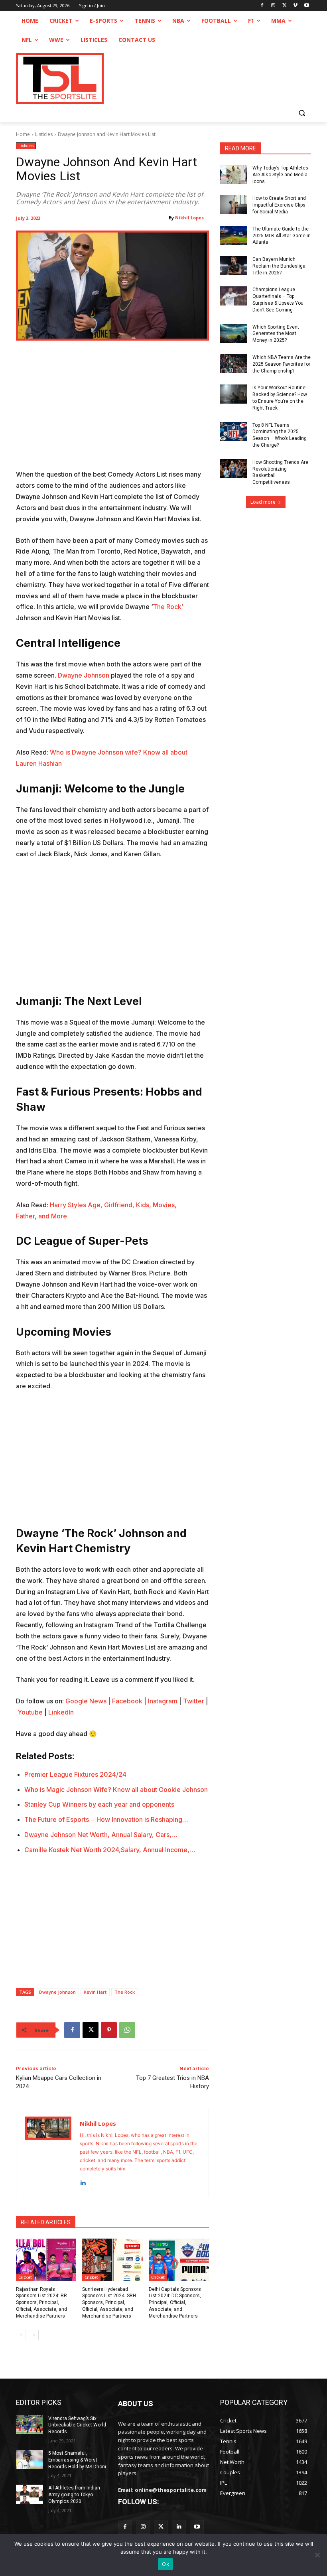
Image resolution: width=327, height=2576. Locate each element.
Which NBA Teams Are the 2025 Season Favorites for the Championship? (282, 364)
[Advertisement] (112, 410)
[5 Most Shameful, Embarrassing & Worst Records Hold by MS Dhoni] (30, 2460)
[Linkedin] (83, 2181)
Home (23, 134)
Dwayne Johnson (83, 675)
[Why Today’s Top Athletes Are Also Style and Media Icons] (234, 174)
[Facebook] (262, 6)
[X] (285, 6)
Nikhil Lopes (189, 218)
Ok (165, 2564)
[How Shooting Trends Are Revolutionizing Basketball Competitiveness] (234, 469)
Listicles (44, 134)
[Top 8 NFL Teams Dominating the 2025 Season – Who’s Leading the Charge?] (234, 432)
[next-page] (34, 2335)
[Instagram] (273, 6)
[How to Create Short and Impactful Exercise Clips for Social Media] (234, 205)
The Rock (125, 1992)
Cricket (25, 2277)
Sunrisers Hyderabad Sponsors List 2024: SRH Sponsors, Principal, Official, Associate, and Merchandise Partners (109, 2303)
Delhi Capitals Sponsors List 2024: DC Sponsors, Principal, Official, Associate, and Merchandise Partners (175, 2303)
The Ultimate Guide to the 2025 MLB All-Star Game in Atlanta (282, 236)
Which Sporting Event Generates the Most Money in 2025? (276, 334)
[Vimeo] (295, 6)
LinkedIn (61, 1712)
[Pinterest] (109, 2030)
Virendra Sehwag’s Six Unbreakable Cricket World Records (77, 2425)
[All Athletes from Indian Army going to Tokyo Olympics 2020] (30, 2494)
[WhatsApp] (127, 2030)
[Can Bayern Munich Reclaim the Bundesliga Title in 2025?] (234, 266)
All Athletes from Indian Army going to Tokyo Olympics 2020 (74, 2495)
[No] (317, 2555)
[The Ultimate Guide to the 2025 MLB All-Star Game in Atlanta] (234, 235)
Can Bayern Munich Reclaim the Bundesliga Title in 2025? (279, 266)
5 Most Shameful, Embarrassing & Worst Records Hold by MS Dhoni (77, 2460)
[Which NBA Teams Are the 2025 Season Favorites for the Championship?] (234, 364)
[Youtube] (306, 6)
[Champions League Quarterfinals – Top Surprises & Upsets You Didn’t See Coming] (234, 296)
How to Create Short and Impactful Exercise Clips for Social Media (279, 205)
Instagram (163, 1701)
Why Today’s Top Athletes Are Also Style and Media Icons (280, 175)
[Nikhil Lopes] (48, 2152)
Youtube (30, 1712)
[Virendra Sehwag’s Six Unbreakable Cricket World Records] (30, 2425)
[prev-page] (21, 2335)
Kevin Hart (95, 1992)
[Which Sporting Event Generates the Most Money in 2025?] (234, 333)
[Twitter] (161, 2527)
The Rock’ (168, 607)
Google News (86, 1701)
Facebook (127, 1701)
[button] (302, 113)
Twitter (194, 1701)
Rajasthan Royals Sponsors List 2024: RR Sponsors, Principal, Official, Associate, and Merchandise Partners (41, 2303)
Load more (263, 502)
